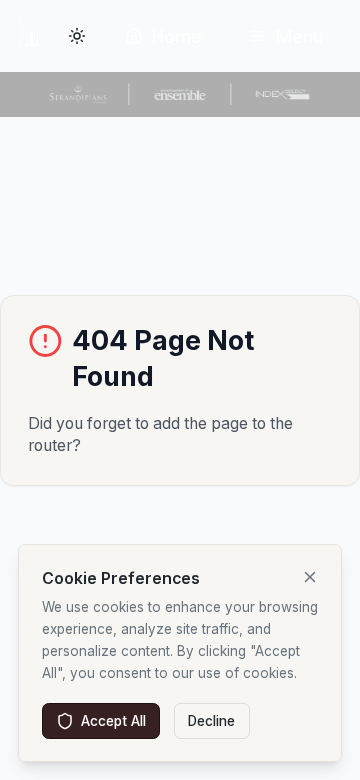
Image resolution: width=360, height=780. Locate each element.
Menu (299, 36)
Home (177, 36)
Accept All (113, 721)
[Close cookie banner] (310, 577)
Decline (211, 721)
